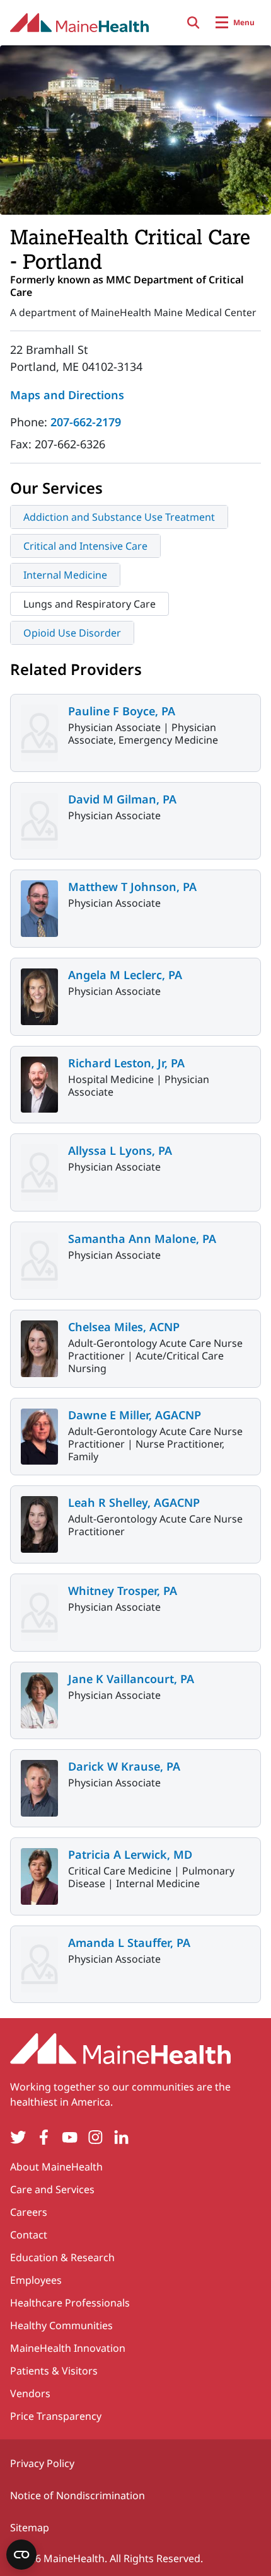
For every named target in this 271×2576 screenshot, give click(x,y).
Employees (36, 2280)
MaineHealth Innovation (68, 2348)
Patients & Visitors (54, 2371)
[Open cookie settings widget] (21, 2555)
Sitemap (30, 2528)
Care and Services (52, 2189)
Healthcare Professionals (70, 2303)
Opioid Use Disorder (72, 633)
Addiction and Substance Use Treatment (119, 517)
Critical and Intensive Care (85, 546)
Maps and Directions (67, 395)
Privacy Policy (42, 2463)
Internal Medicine (65, 575)
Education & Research (62, 2257)
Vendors (30, 2393)
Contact (29, 2235)
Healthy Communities (61, 2325)
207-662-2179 (86, 422)
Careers (29, 2212)
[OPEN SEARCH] (193, 23)
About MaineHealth (56, 2167)
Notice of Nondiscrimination (78, 2495)
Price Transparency (56, 2416)
